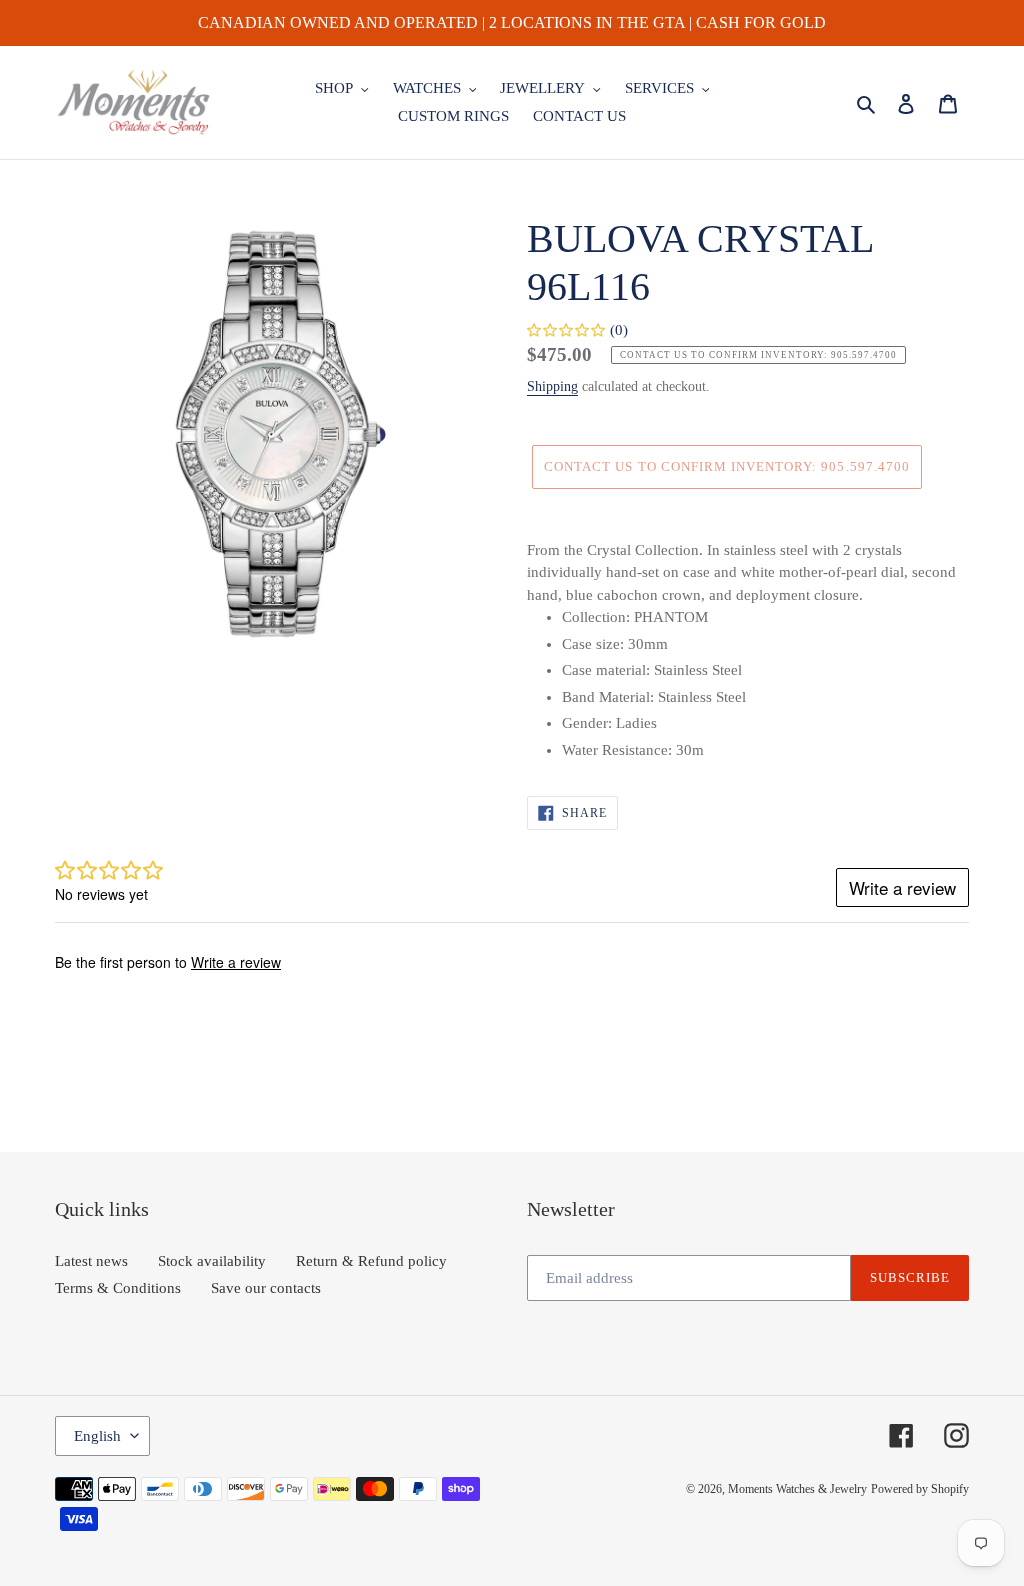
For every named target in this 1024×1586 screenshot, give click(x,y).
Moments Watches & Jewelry (797, 1489)
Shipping (552, 386)
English (97, 1436)
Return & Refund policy (371, 1261)
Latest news (91, 1261)
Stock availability (212, 1261)
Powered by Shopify (920, 1489)
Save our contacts (266, 1288)
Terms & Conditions (118, 1288)
